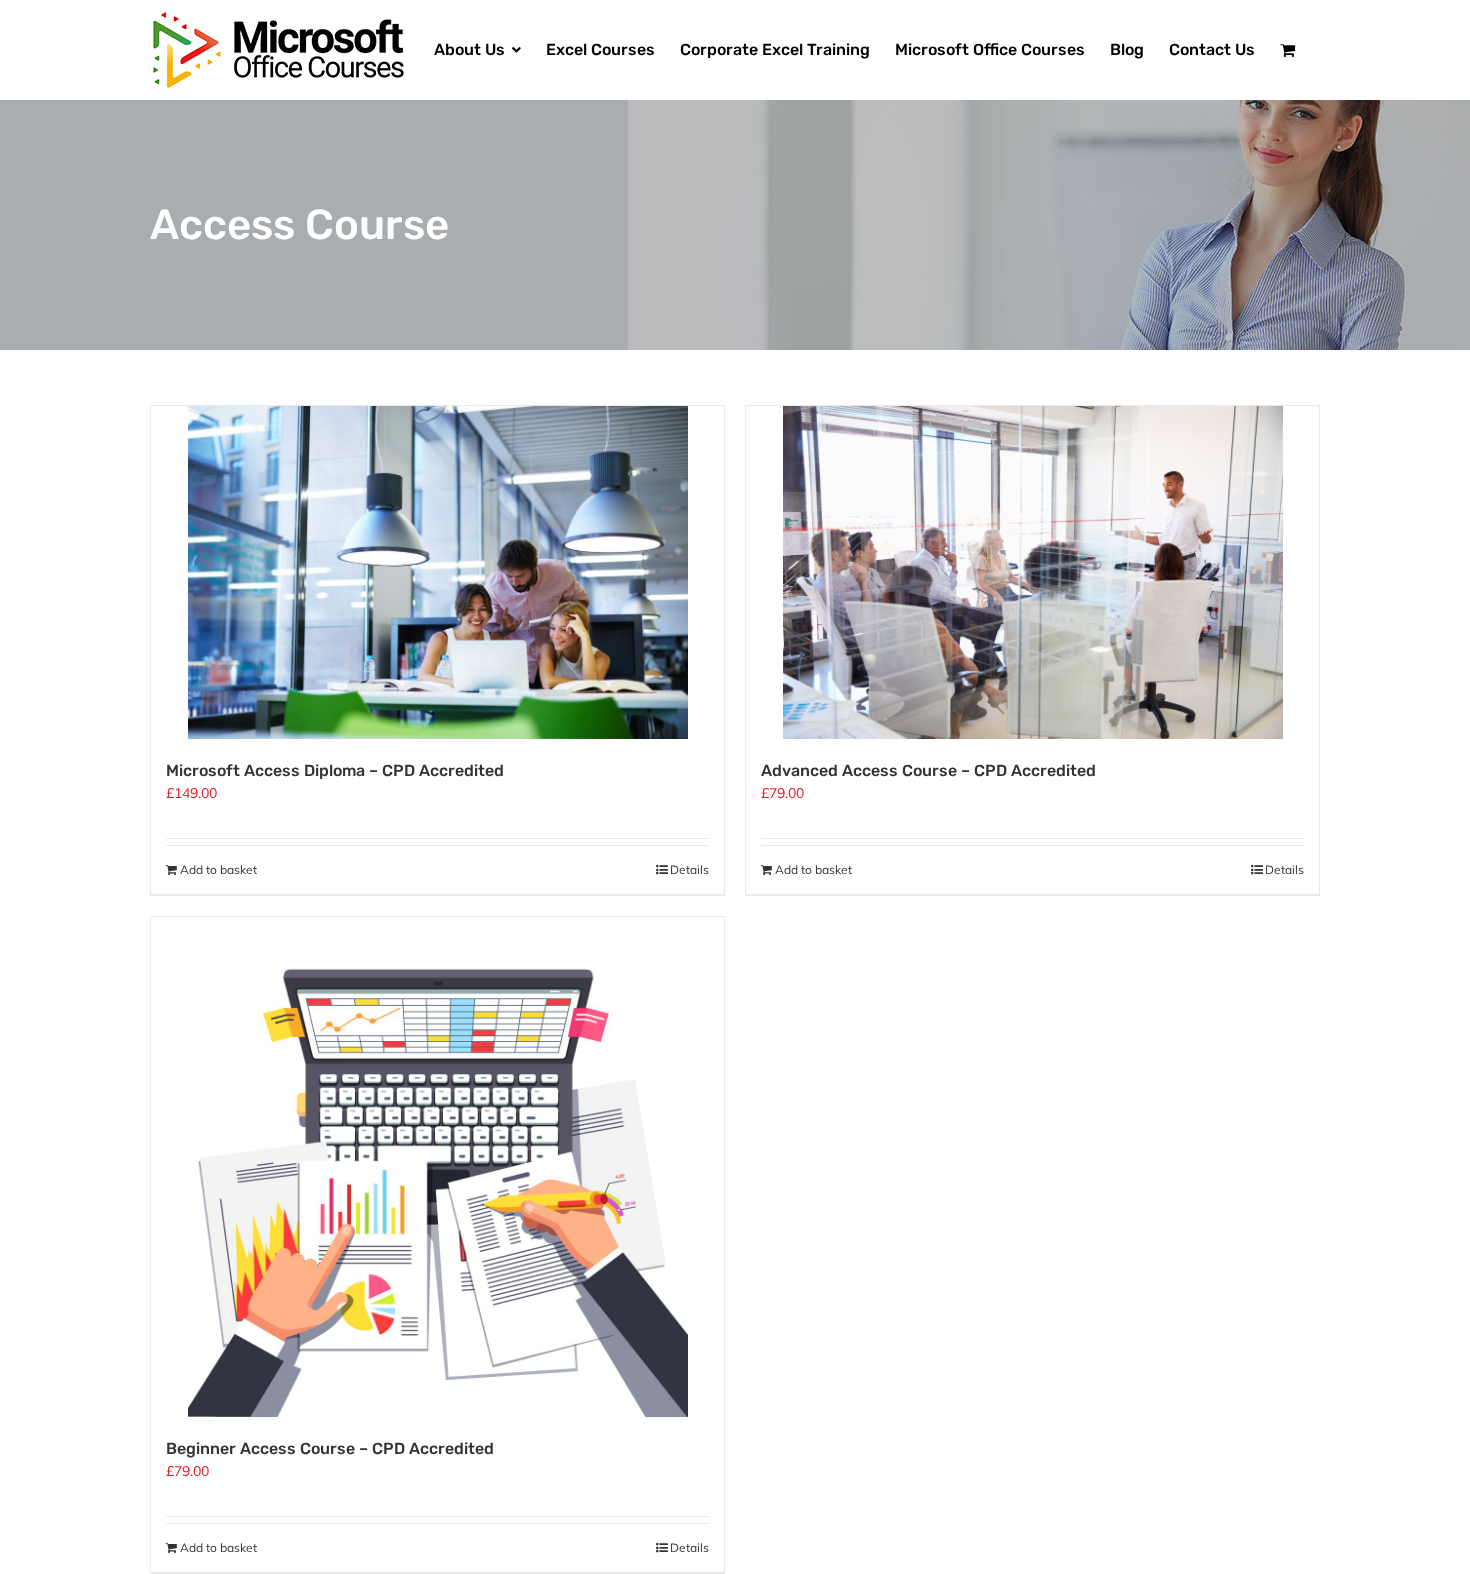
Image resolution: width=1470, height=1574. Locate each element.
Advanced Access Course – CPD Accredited (928, 770)
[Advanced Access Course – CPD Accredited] (1032, 572)
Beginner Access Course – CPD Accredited (330, 1448)
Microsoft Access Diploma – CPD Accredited (335, 770)
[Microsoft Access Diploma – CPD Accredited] (437, 572)
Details (689, 869)
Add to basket (218, 869)
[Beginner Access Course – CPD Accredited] (437, 1167)
